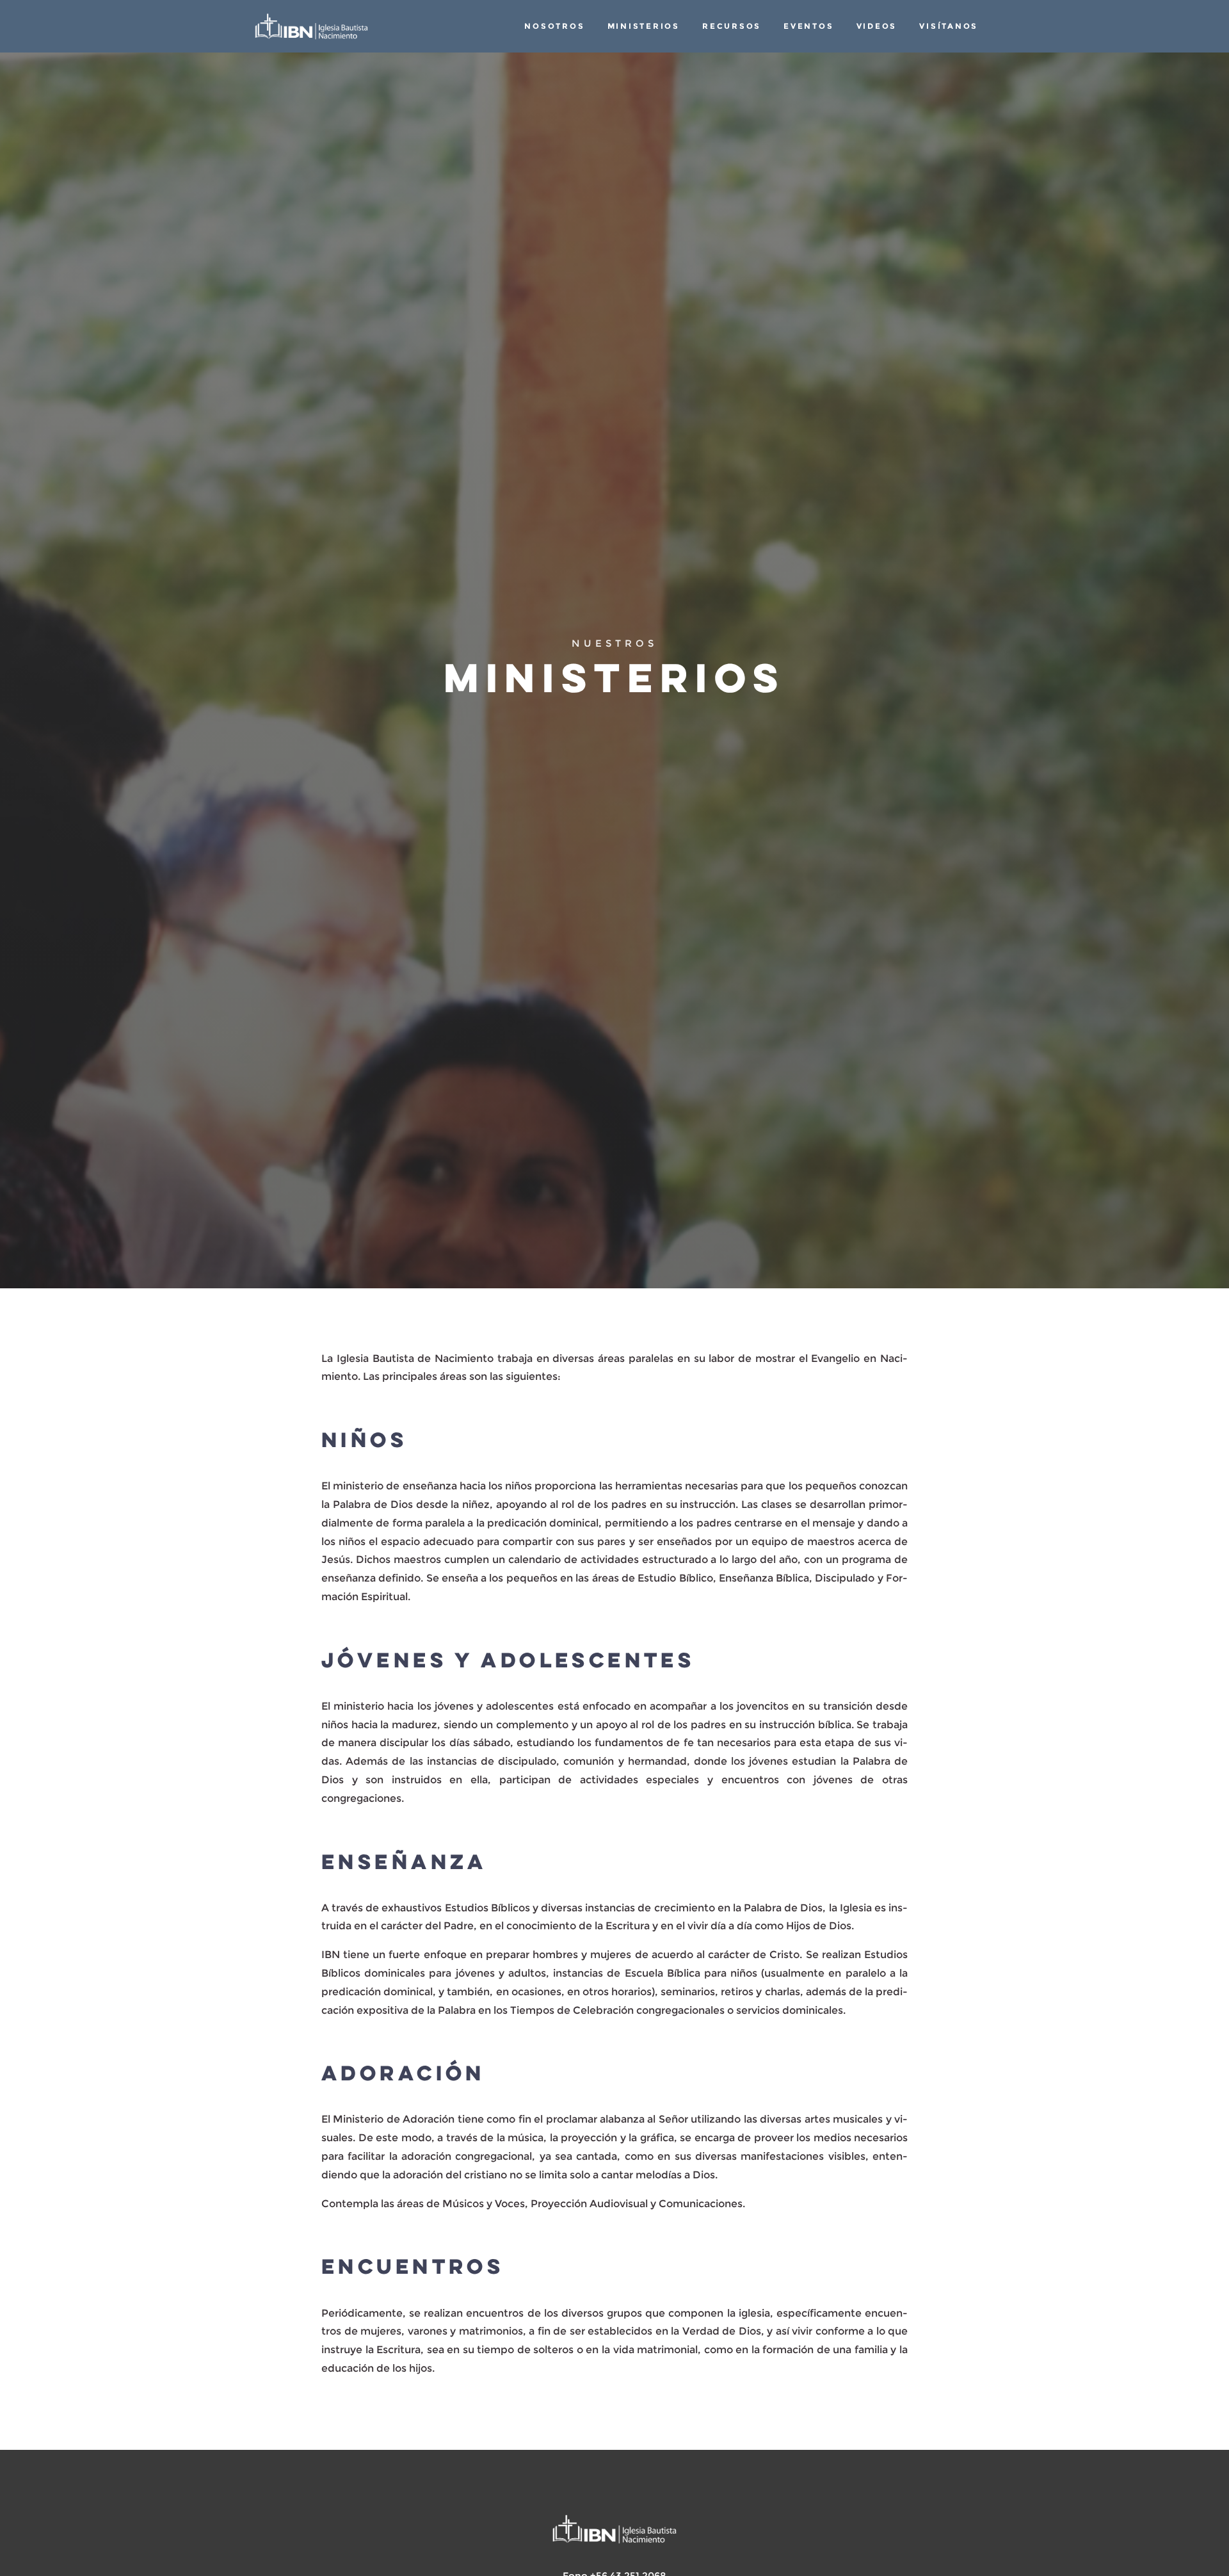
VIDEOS (877, 26)
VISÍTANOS (949, 26)
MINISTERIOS (644, 26)
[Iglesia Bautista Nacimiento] (311, 26)
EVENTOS (808, 26)
